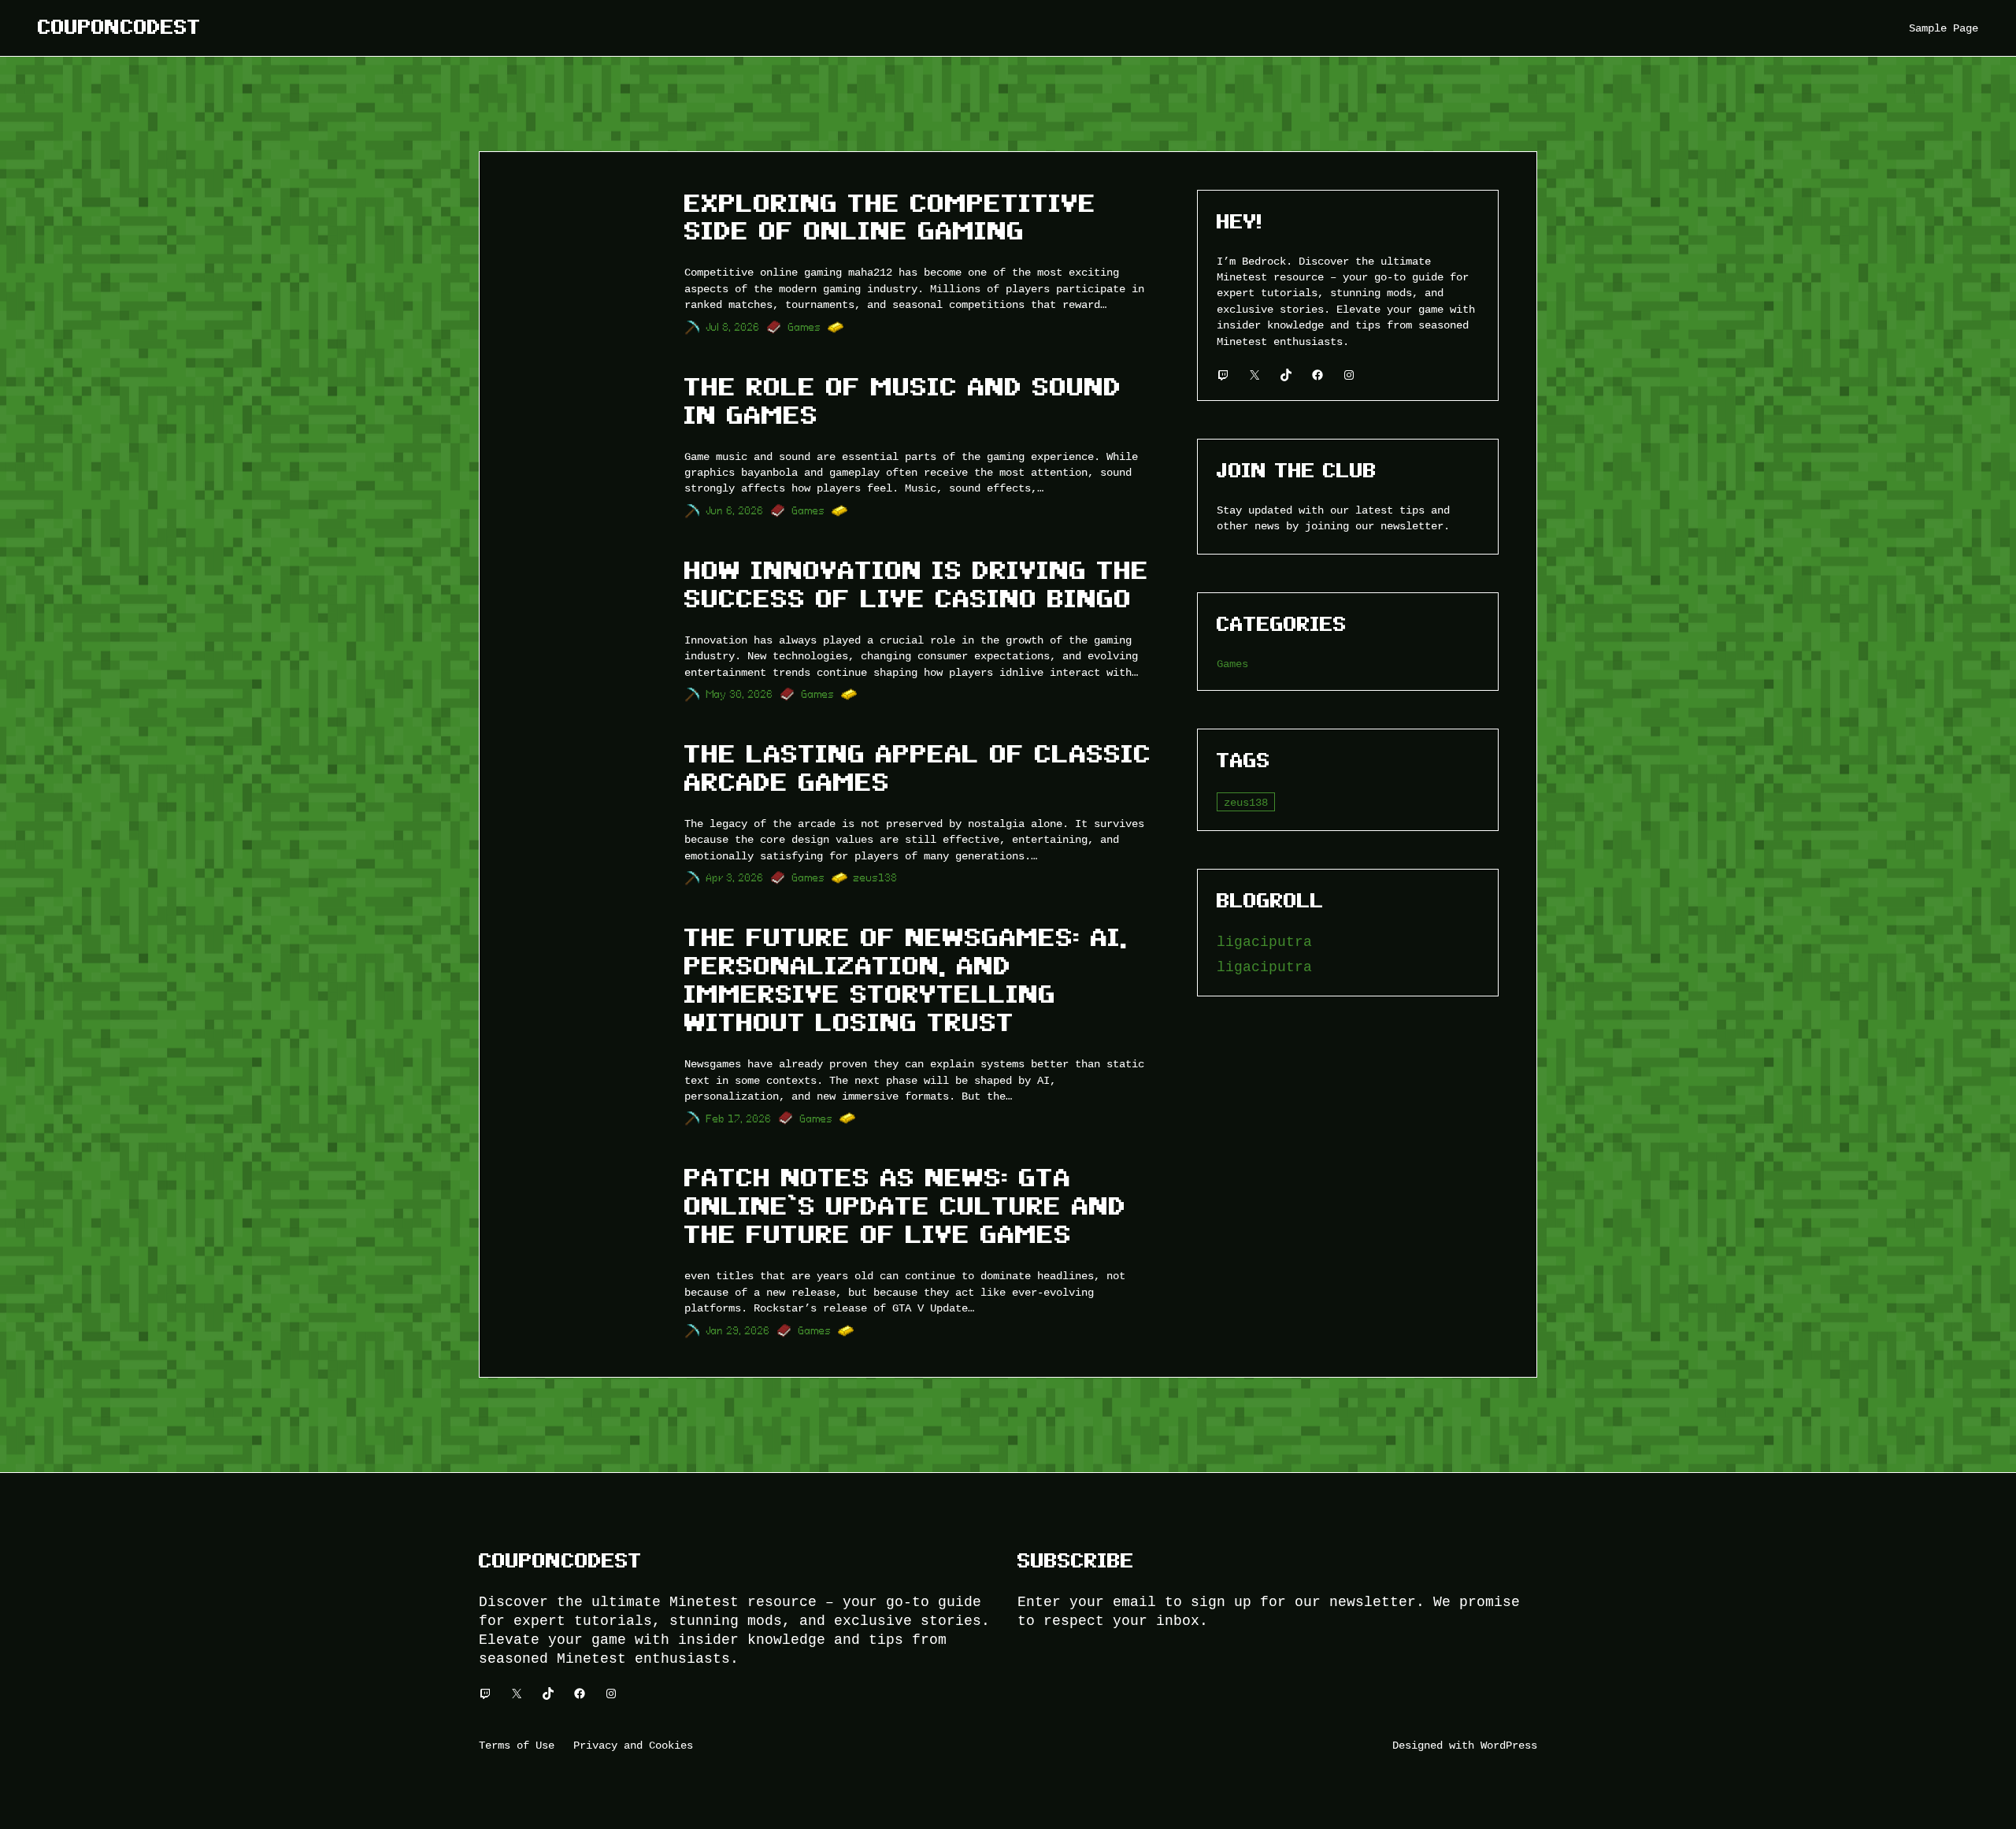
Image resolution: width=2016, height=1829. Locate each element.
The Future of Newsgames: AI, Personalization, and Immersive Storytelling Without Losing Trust (906, 980)
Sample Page (1944, 28)
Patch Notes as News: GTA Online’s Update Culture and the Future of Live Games (905, 1206)
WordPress (1509, 1745)
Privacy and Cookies (633, 1745)
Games (805, 327)
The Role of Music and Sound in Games (903, 401)
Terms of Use (517, 1745)
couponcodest (119, 27)
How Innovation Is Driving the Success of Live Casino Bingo (917, 584)
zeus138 (876, 878)
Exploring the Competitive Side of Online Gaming (890, 217)
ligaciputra (1264, 942)
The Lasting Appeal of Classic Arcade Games (918, 768)
